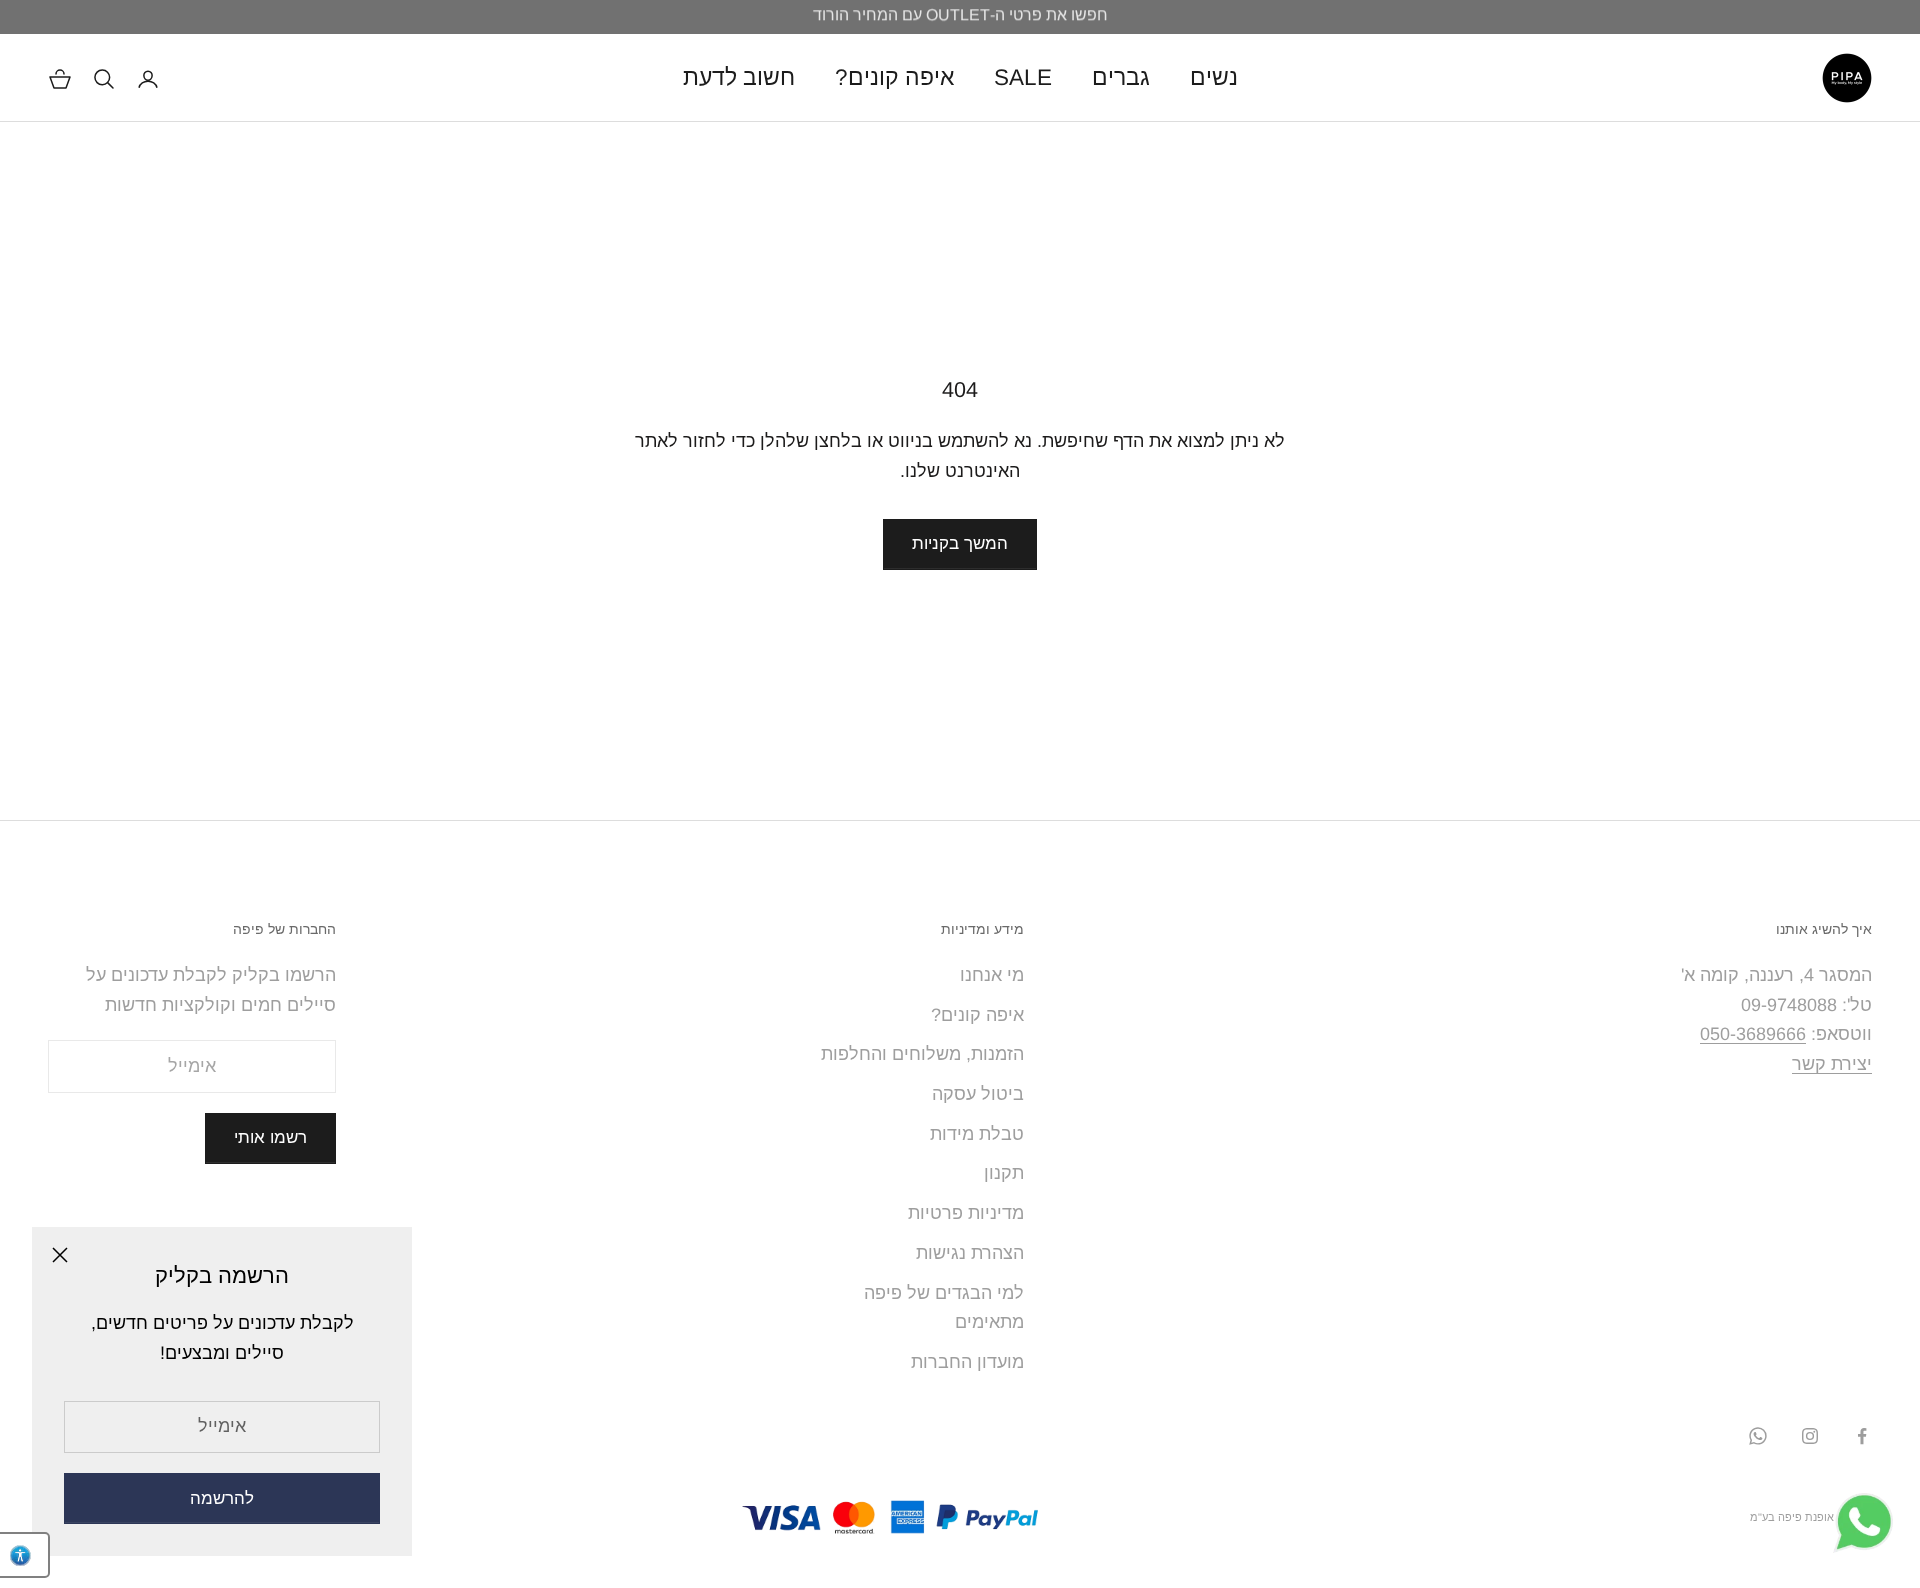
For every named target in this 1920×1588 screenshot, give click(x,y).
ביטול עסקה (978, 1094)
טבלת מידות (977, 1134)
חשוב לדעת (739, 77)
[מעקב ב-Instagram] (1810, 1436)
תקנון (1004, 1173)
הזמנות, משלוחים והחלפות (922, 1054)
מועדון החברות (967, 1362)
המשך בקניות (960, 543)
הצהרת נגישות (970, 1253)
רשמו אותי (270, 1137)
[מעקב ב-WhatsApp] (1758, 1436)
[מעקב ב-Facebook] (1862, 1436)
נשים (1214, 77)
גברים (1121, 77)
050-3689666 (1753, 1034)
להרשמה (222, 1498)
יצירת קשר (1832, 1064)
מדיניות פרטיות (966, 1213)
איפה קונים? (894, 77)
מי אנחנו (992, 975)
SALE (1023, 77)
